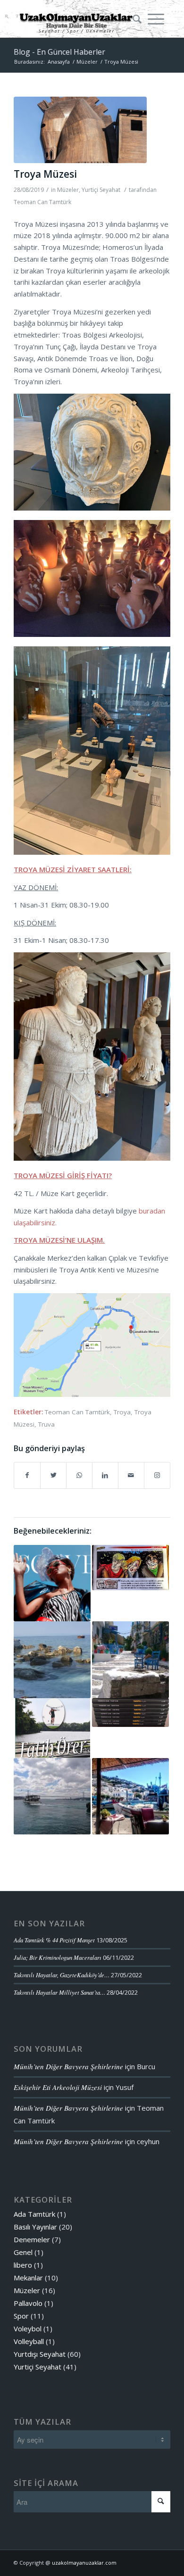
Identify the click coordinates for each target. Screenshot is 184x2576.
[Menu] (156, 19)
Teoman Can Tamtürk (42, 202)
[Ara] (134, 19)
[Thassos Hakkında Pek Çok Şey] (52, 1660)
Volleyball (29, 2341)
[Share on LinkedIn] (105, 1475)
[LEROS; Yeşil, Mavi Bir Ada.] (130, 1796)
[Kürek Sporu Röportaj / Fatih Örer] (52, 1728)
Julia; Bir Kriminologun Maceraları (58, 1957)
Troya (122, 1412)
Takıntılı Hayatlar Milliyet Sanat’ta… (59, 1992)
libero (23, 2265)
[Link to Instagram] (157, 1475)
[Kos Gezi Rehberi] (130, 1660)
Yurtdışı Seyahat (40, 2354)
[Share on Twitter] (53, 1475)
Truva (46, 1424)
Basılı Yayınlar (35, 2227)
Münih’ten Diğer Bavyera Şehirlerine (68, 2066)
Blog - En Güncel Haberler (59, 52)
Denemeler (32, 2239)
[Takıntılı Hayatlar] (130, 1713)
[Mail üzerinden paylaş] (131, 1475)
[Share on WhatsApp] (79, 1475)
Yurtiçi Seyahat (101, 190)
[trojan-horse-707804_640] (80, 130)
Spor (21, 2316)
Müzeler (68, 190)
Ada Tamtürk (34, 2214)
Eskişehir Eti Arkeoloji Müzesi (58, 2087)
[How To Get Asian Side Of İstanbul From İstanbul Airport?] (52, 1796)
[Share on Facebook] (27, 1475)
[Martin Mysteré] (130, 1568)
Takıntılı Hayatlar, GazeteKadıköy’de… (62, 1975)
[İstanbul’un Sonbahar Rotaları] (52, 1583)
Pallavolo (28, 2303)
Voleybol (28, 2328)
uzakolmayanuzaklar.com (84, 2563)
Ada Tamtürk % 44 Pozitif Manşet (54, 1940)
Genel (23, 2252)
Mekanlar (28, 2278)
